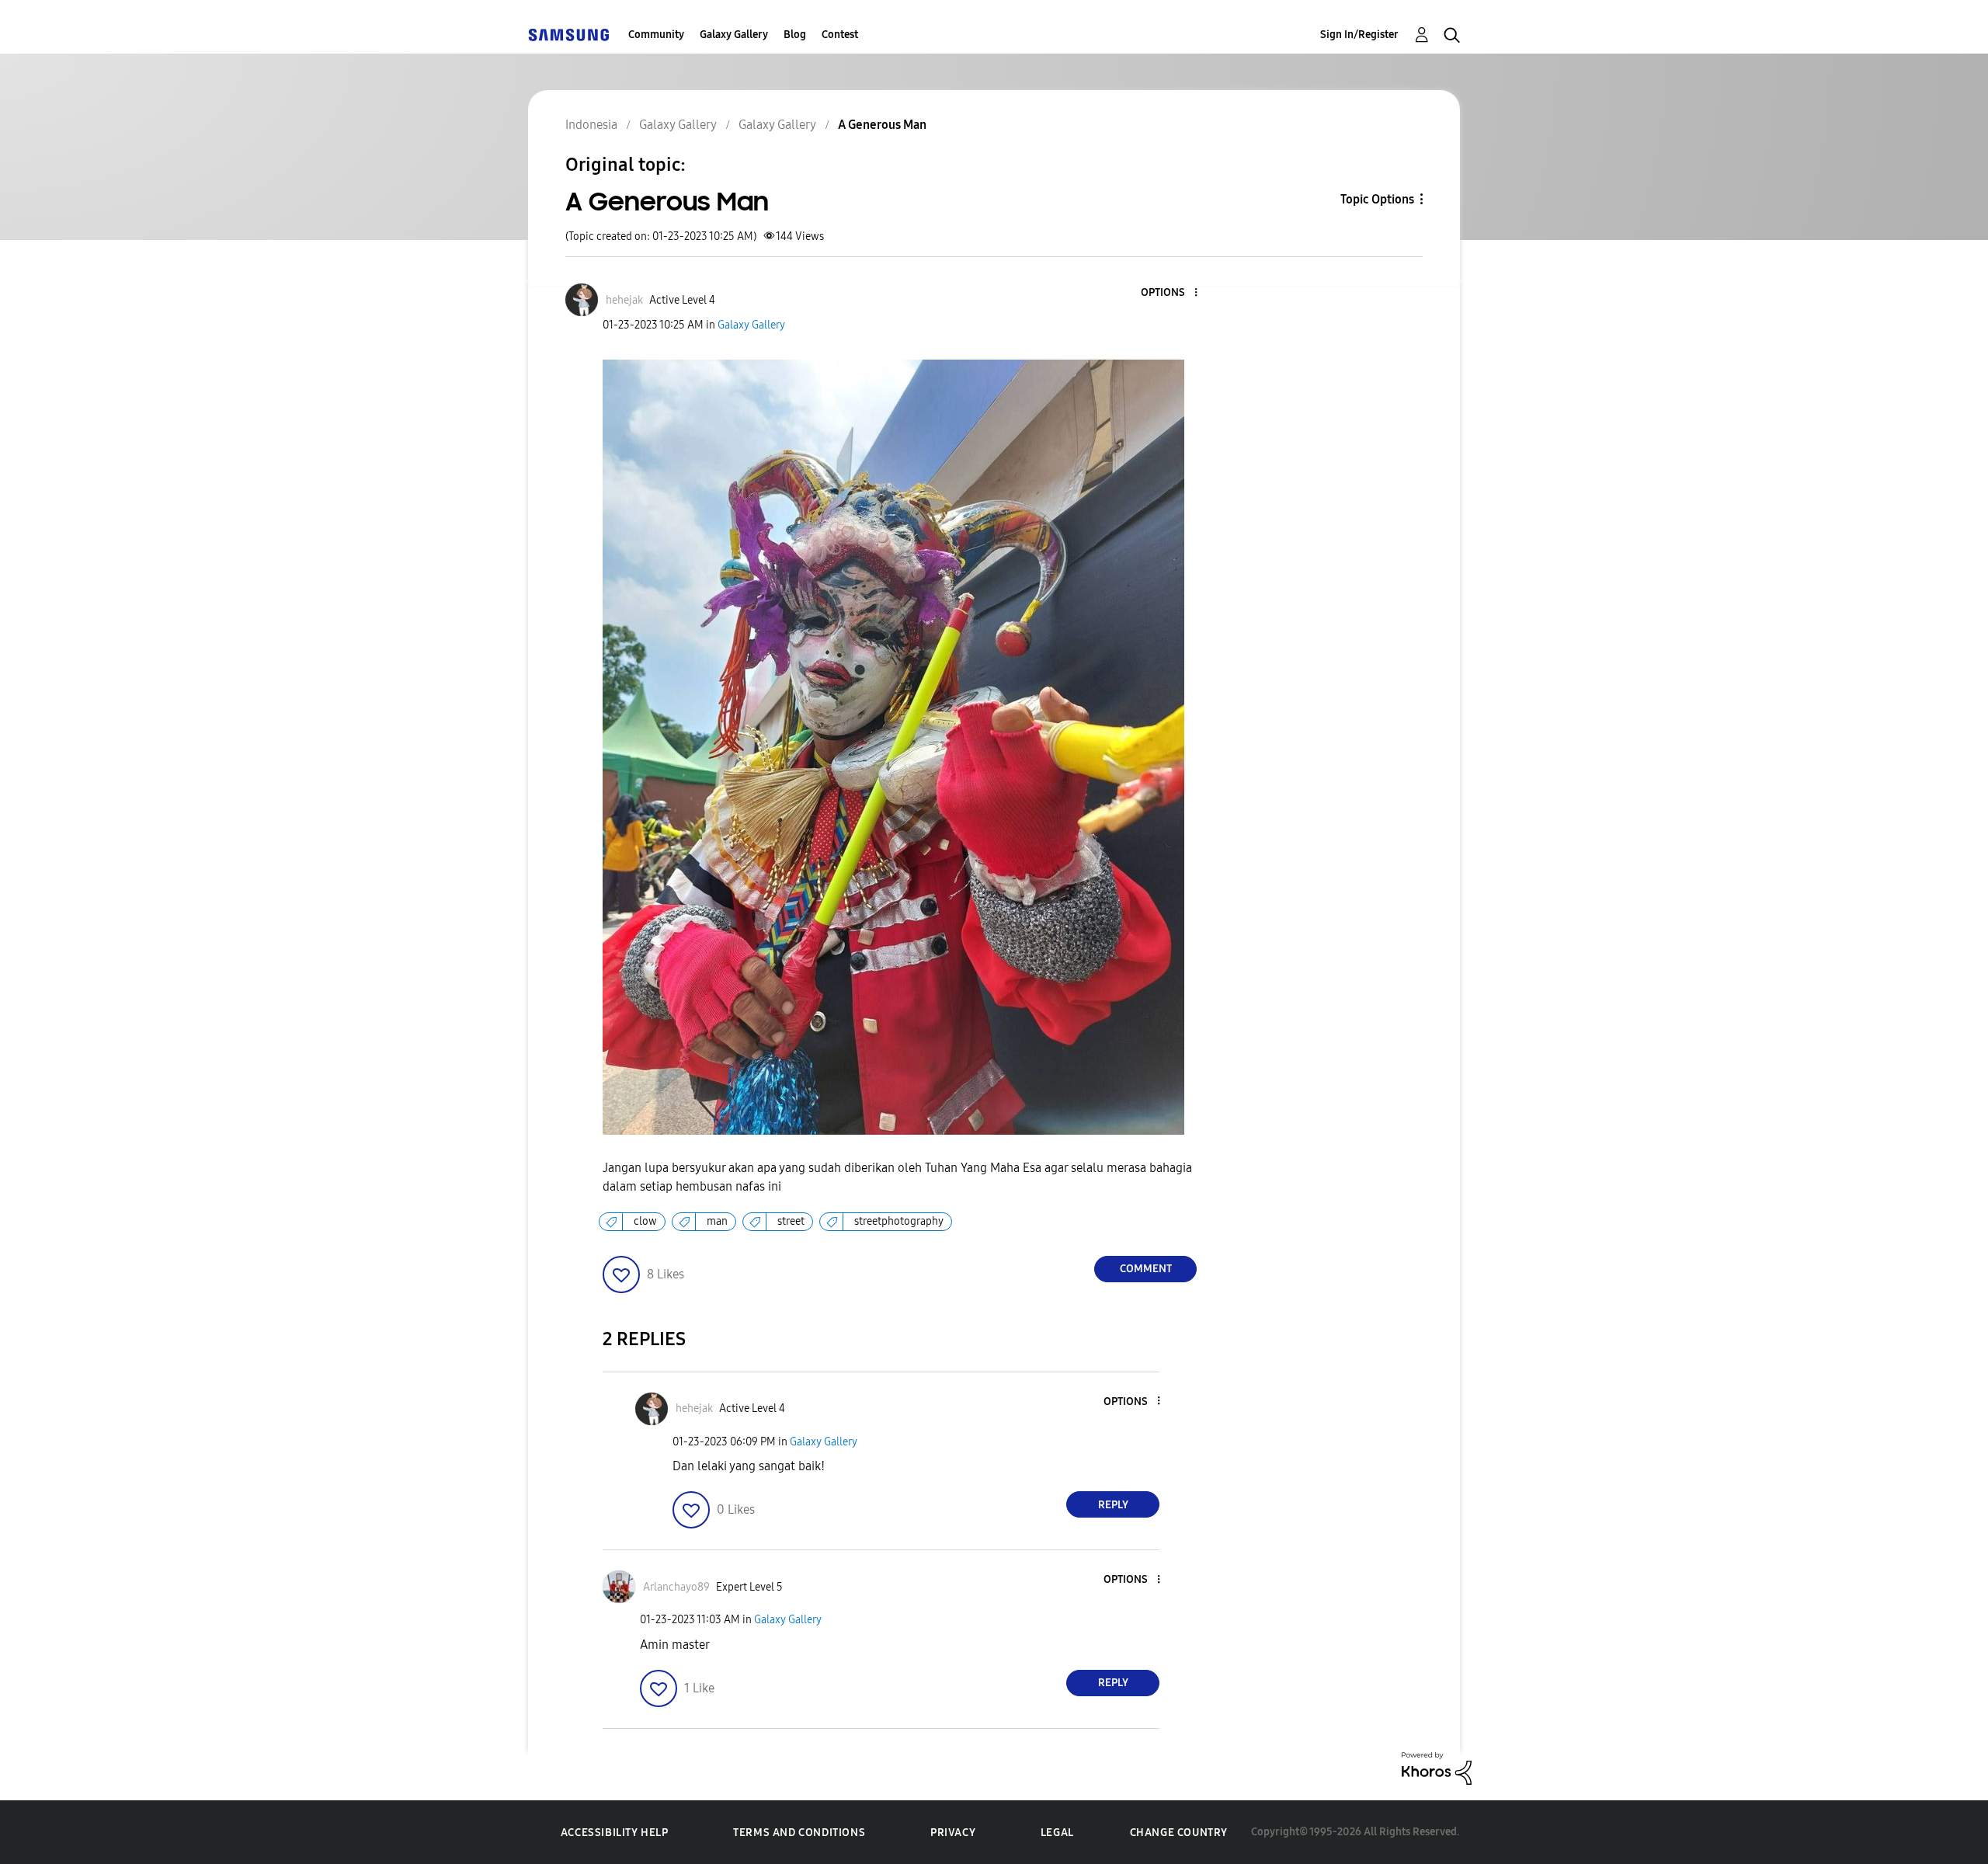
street (791, 1221)
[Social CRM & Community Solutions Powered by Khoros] (1437, 1767)
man (717, 1221)
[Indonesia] (568, 35)
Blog (795, 35)
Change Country (1179, 1833)
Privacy (953, 1833)
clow (645, 1221)
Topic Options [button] (1377, 199)
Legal (1057, 1833)
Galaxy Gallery (734, 35)
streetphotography (899, 1221)
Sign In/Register (1359, 35)
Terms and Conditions (799, 1833)
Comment (1146, 1269)
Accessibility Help (615, 1833)
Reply (1113, 1505)
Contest (840, 35)
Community (656, 35)
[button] (1170, 293)
